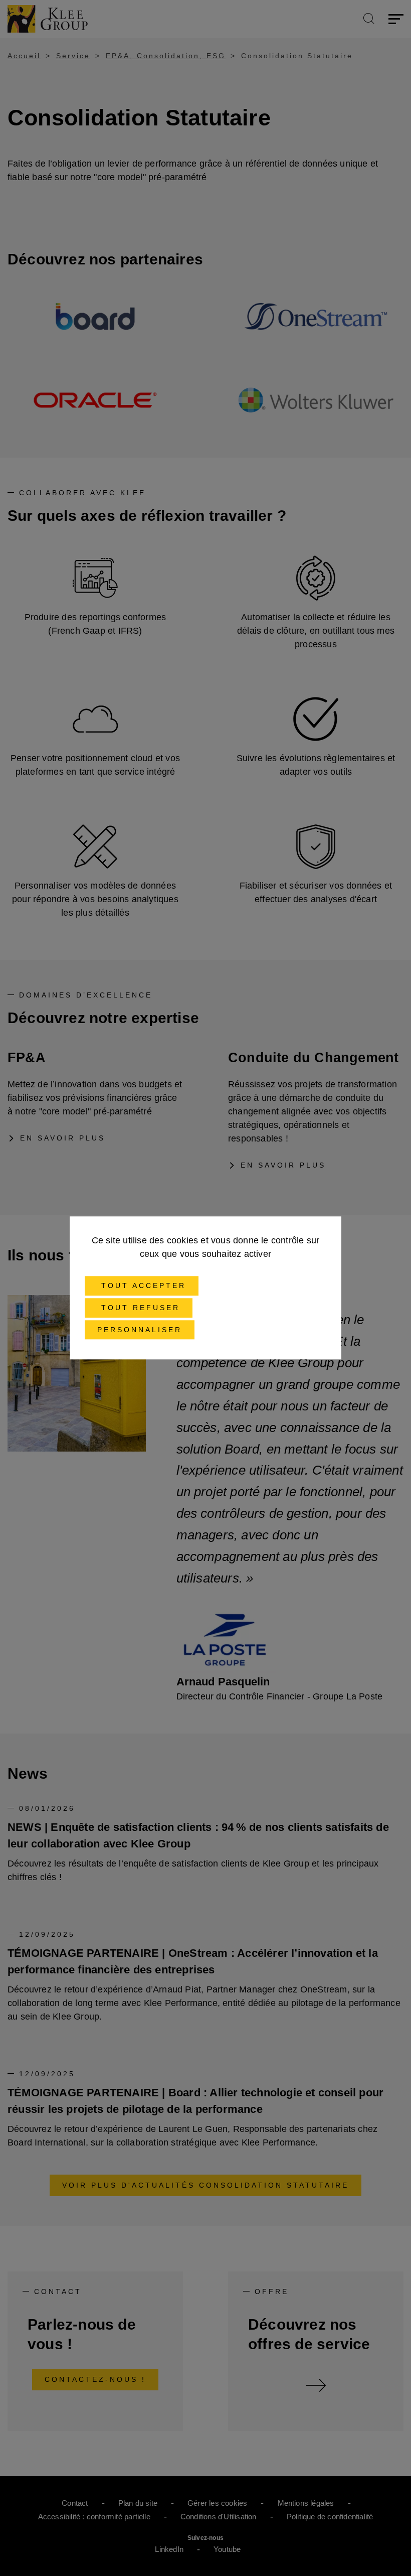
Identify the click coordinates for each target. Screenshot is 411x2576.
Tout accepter (142, 1285)
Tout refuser (139, 1308)
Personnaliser (140, 1330)
